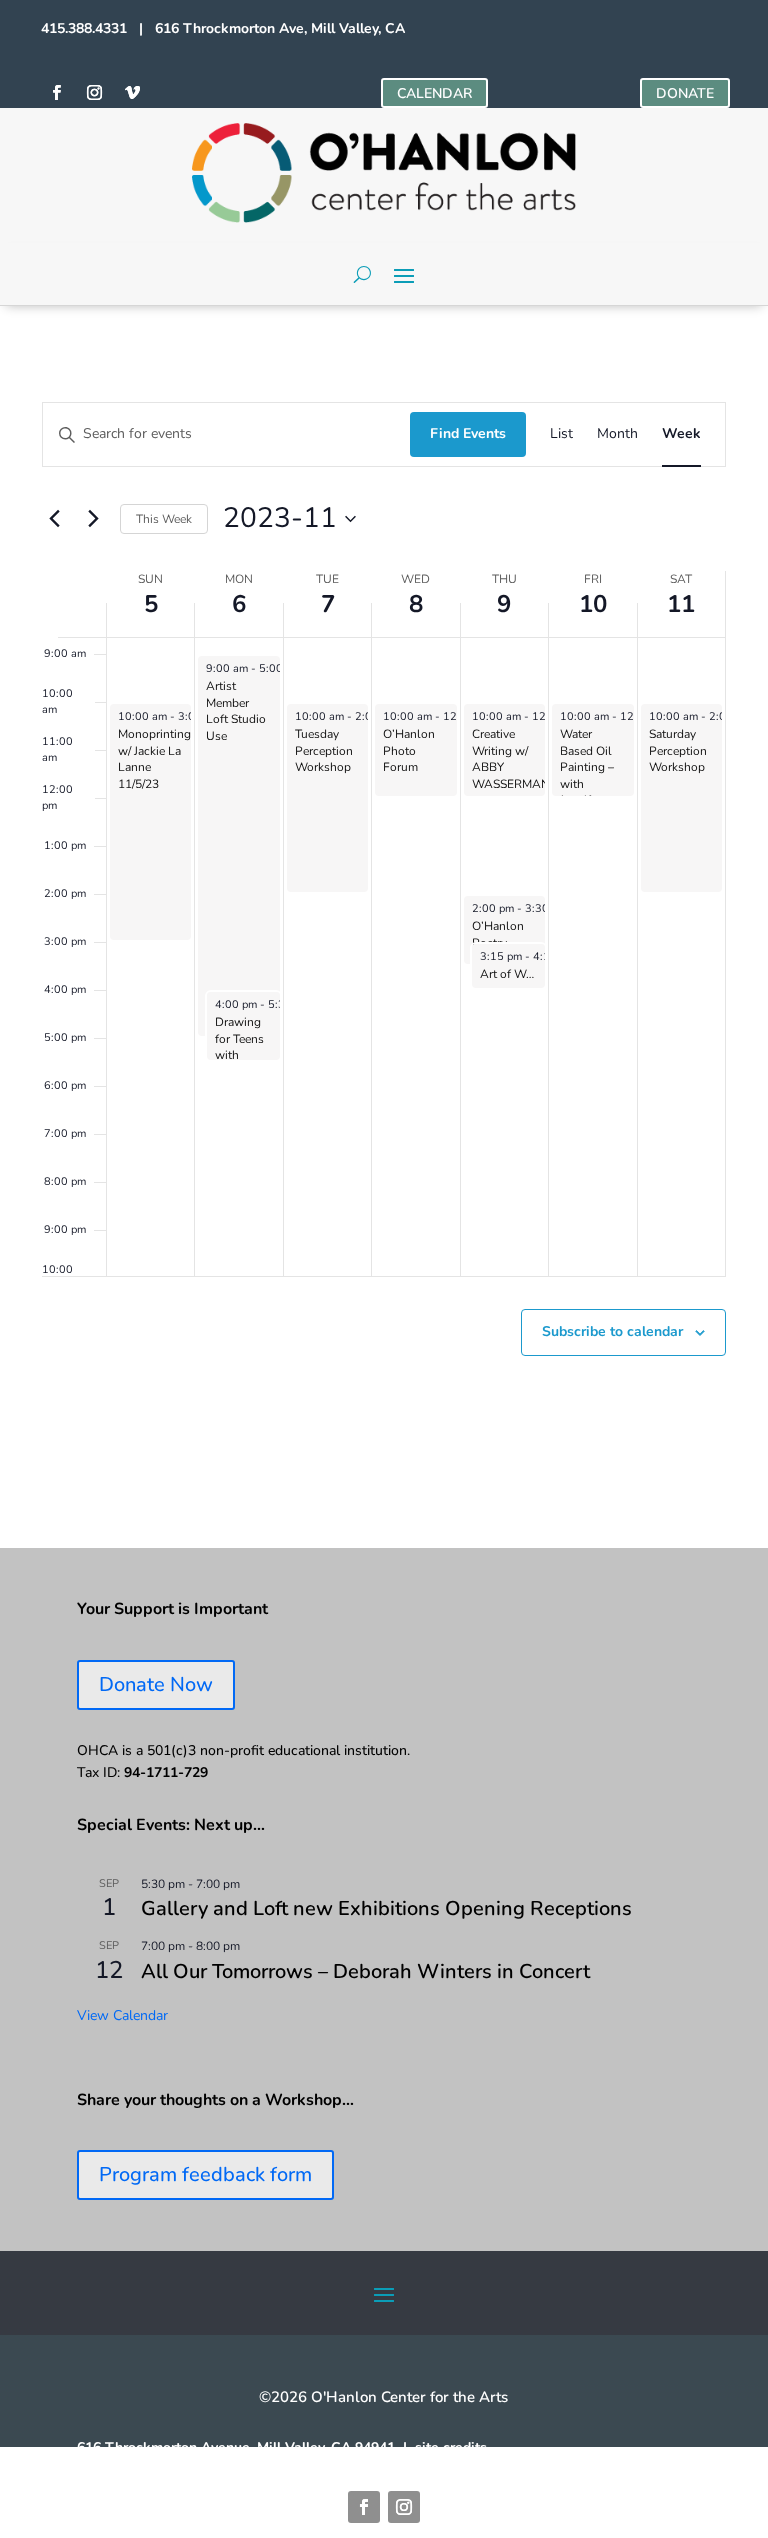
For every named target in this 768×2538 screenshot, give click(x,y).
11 (681, 604)
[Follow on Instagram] (94, 93)
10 (593, 604)
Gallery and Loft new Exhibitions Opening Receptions (386, 1908)
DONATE (685, 93)
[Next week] (93, 519)
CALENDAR (434, 93)
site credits (451, 2447)
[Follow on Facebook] (56, 93)
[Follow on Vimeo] (132, 93)
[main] (384, 927)
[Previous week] (54, 519)
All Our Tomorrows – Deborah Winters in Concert (365, 1971)
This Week (164, 519)
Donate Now (156, 1684)
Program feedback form (205, 2174)
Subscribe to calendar (612, 1331)
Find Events (468, 433)
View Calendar (122, 2015)
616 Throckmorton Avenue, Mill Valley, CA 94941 (236, 2447)
